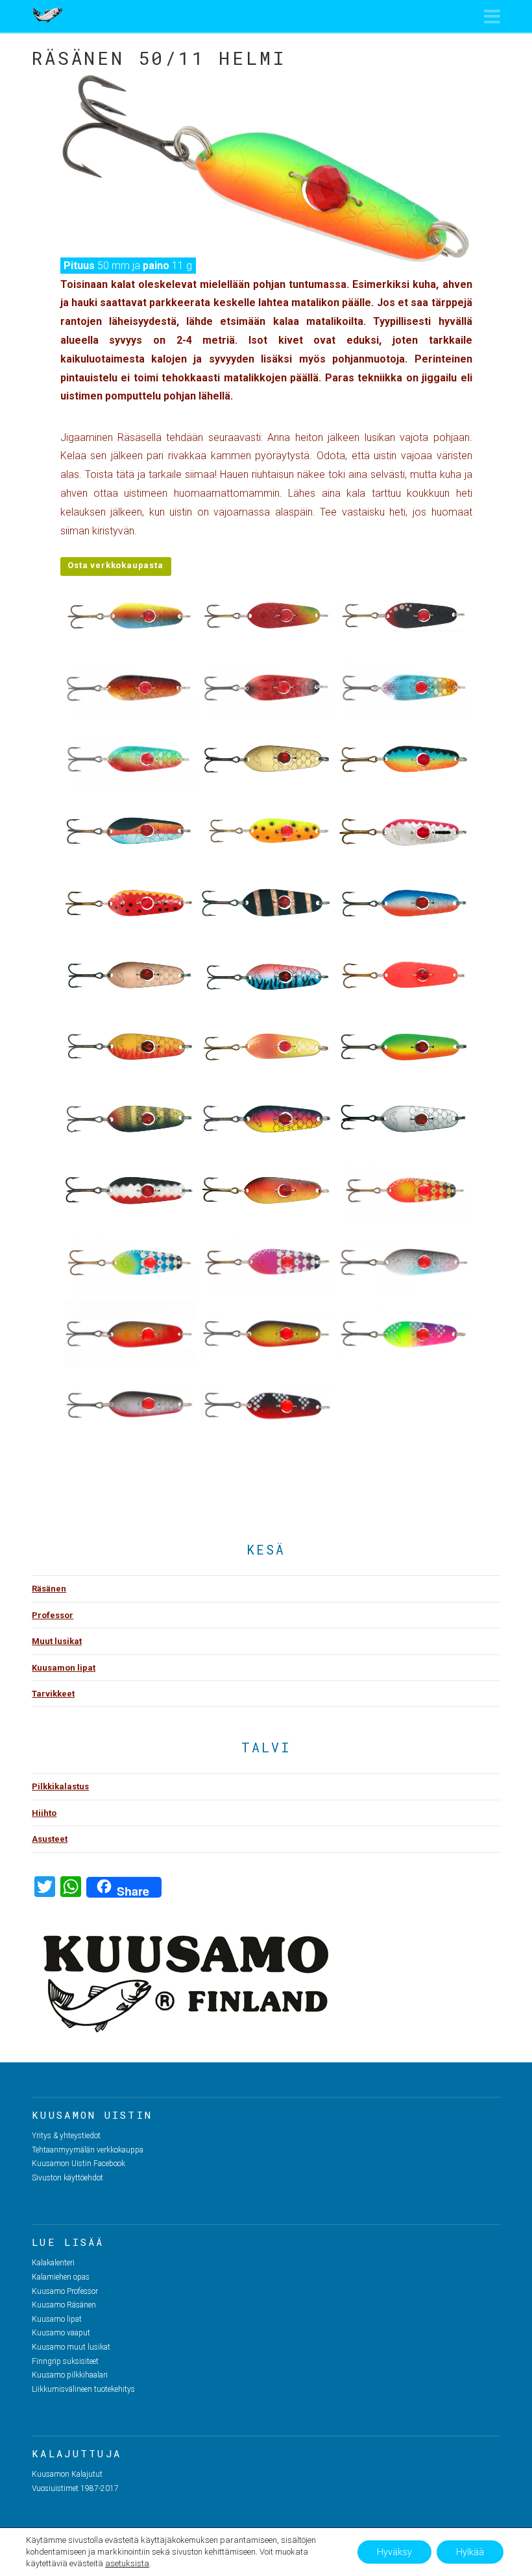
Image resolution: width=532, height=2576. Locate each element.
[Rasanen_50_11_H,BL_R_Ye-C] (266, 1190)
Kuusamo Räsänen (64, 2305)
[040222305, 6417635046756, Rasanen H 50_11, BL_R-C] (404, 616)
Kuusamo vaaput (61, 2333)
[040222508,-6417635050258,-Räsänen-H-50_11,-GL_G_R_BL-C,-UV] (129, 1334)
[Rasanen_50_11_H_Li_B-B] (266, 1118)
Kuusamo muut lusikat (71, 2347)
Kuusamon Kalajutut (67, 2474)
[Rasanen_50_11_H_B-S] (266, 759)
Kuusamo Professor (65, 2291)
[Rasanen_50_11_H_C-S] (129, 975)
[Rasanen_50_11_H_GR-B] (129, 1118)
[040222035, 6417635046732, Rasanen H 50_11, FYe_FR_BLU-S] (129, 616)
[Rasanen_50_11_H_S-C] (404, 1118)
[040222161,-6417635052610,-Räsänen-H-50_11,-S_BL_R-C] (266, 1406)
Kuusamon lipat (64, 1668)
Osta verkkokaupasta (115, 565)
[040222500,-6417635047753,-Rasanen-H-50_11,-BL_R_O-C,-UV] (129, 688)
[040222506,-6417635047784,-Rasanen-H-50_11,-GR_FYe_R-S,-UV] (129, 759)
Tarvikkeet (53, 1694)
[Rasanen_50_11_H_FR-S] (404, 975)
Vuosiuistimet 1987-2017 (75, 2488)
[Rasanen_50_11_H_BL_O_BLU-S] (129, 831)
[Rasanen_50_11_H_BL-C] (266, 903)
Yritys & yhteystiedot (66, 2136)
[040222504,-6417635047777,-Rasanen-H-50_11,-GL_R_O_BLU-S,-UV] (404, 688)
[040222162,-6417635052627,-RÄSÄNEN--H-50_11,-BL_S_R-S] (129, 1406)
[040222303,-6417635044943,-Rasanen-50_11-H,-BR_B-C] (404, 1190)
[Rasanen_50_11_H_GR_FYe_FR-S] (404, 1047)
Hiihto (44, 1813)
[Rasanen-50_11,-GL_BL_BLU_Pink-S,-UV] (404, 1262)
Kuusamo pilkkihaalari (70, 2375)
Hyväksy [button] (394, 2552)
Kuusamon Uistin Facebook (79, 2164)
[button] (492, 17)
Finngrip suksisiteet (65, 2361)
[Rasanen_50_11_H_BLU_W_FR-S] (404, 903)
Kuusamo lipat (57, 2319)
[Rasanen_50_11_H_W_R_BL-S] (129, 1190)
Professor (53, 1615)
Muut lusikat (57, 1641)
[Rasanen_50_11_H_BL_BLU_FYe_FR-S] (404, 759)
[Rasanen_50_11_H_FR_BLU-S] (266, 975)
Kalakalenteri (53, 2263)
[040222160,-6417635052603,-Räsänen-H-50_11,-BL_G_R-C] (266, 1334)
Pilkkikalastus (60, 1786)
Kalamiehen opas (61, 2277)
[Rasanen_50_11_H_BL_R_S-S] (404, 831)
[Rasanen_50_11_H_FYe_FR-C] (129, 1047)
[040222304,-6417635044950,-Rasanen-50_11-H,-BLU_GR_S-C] (129, 1262)
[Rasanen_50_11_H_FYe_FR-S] (266, 1047)
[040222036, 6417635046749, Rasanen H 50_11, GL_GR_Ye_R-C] (266, 616)
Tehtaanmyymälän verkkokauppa (88, 2150)
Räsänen (49, 1589)
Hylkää (470, 2552)
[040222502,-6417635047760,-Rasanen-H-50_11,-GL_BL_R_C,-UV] (266, 688)
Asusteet (50, 1839)
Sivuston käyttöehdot (67, 2178)
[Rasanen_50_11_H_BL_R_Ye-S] (129, 903)
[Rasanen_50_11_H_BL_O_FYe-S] (266, 831)
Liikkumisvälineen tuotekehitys (83, 2389)
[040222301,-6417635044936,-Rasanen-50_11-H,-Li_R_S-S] (266, 1262)
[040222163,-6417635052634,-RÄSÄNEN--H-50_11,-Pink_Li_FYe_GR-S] (404, 1334)
